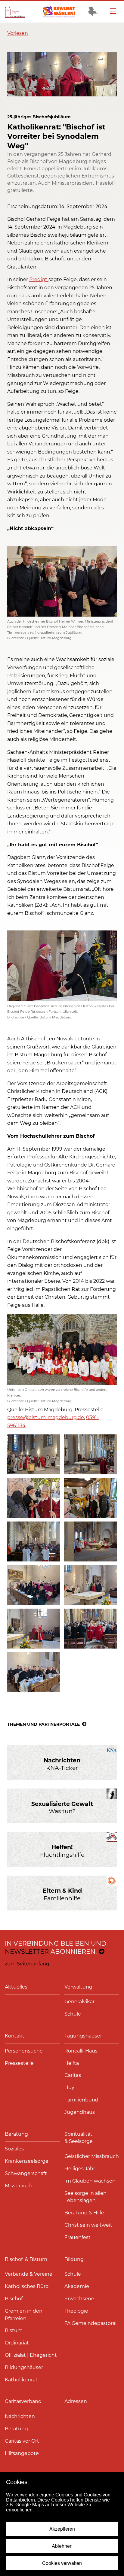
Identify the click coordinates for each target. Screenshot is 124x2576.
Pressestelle (19, 2063)
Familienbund (81, 2100)
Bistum (14, 2330)
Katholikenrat (21, 2380)
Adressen (76, 2401)
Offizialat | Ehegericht (31, 2355)
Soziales (14, 2149)
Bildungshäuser (24, 2367)
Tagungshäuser (83, 2036)
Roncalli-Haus (81, 2051)
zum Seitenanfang (27, 1964)
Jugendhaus (80, 2112)
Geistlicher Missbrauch (92, 2156)
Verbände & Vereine (29, 2274)
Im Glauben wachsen (90, 2181)
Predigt (39, 279)
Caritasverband (23, 2401)
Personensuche (24, 2051)
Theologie (76, 2311)
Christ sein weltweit (88, 2225)
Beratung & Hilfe (84, 2213)
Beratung (16, 2134)
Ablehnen (62, 2546)
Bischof (14, 2299)
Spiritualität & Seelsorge (79, 2138)
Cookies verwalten (62, 2563)
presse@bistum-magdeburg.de (46, 1417)
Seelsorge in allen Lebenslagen (85, 2197)
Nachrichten (20, 2416)
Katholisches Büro (27, 2286)
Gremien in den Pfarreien (24, 2315)
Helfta (72, 2063)
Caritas (73, 2075)
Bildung (74, 2259)
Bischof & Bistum (26, 2259)
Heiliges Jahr (80, 2169)
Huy (69, 2088)
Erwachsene (79, 2299)
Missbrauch (19, 2186)
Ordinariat (17, 2343)
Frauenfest (77, 2237)
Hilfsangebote (22, 2453)
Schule (73, 2014)
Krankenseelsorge (27, 2161)
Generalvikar (79, 2002)
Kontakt (15, 2036)
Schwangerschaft (26, 2173)
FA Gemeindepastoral (90, 2323)
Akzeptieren (62, 2529)
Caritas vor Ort (22, 2441)
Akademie (77, 2286)
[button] (18, 33)
